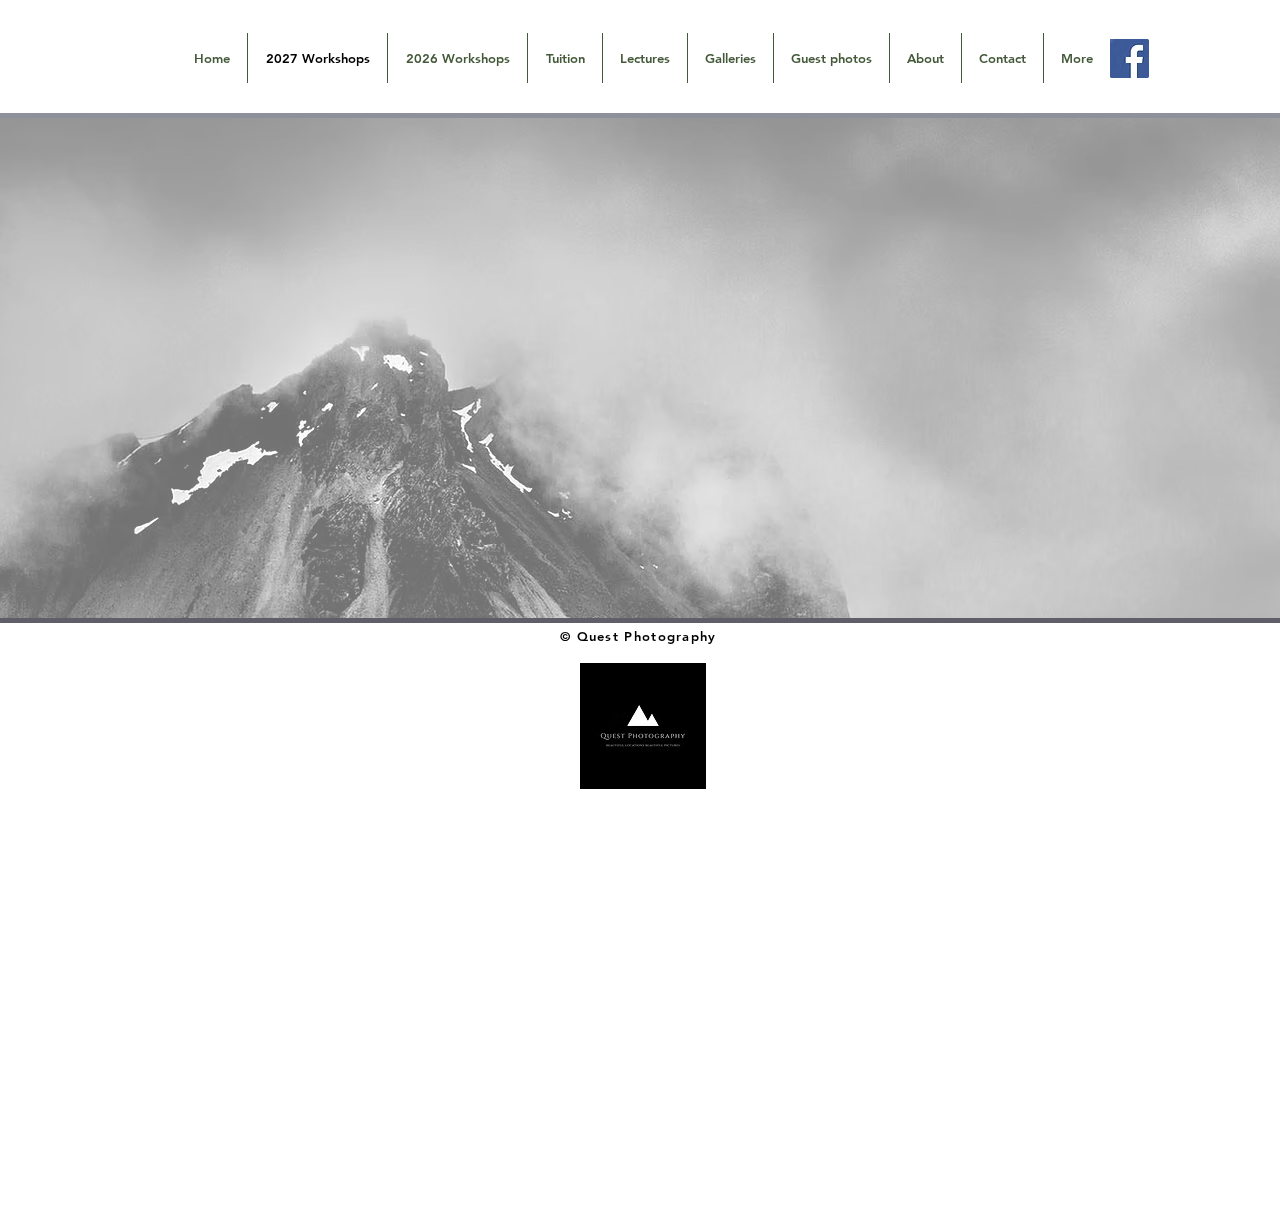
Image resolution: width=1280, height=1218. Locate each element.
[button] (730, 58)
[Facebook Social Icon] (1129, 58)
